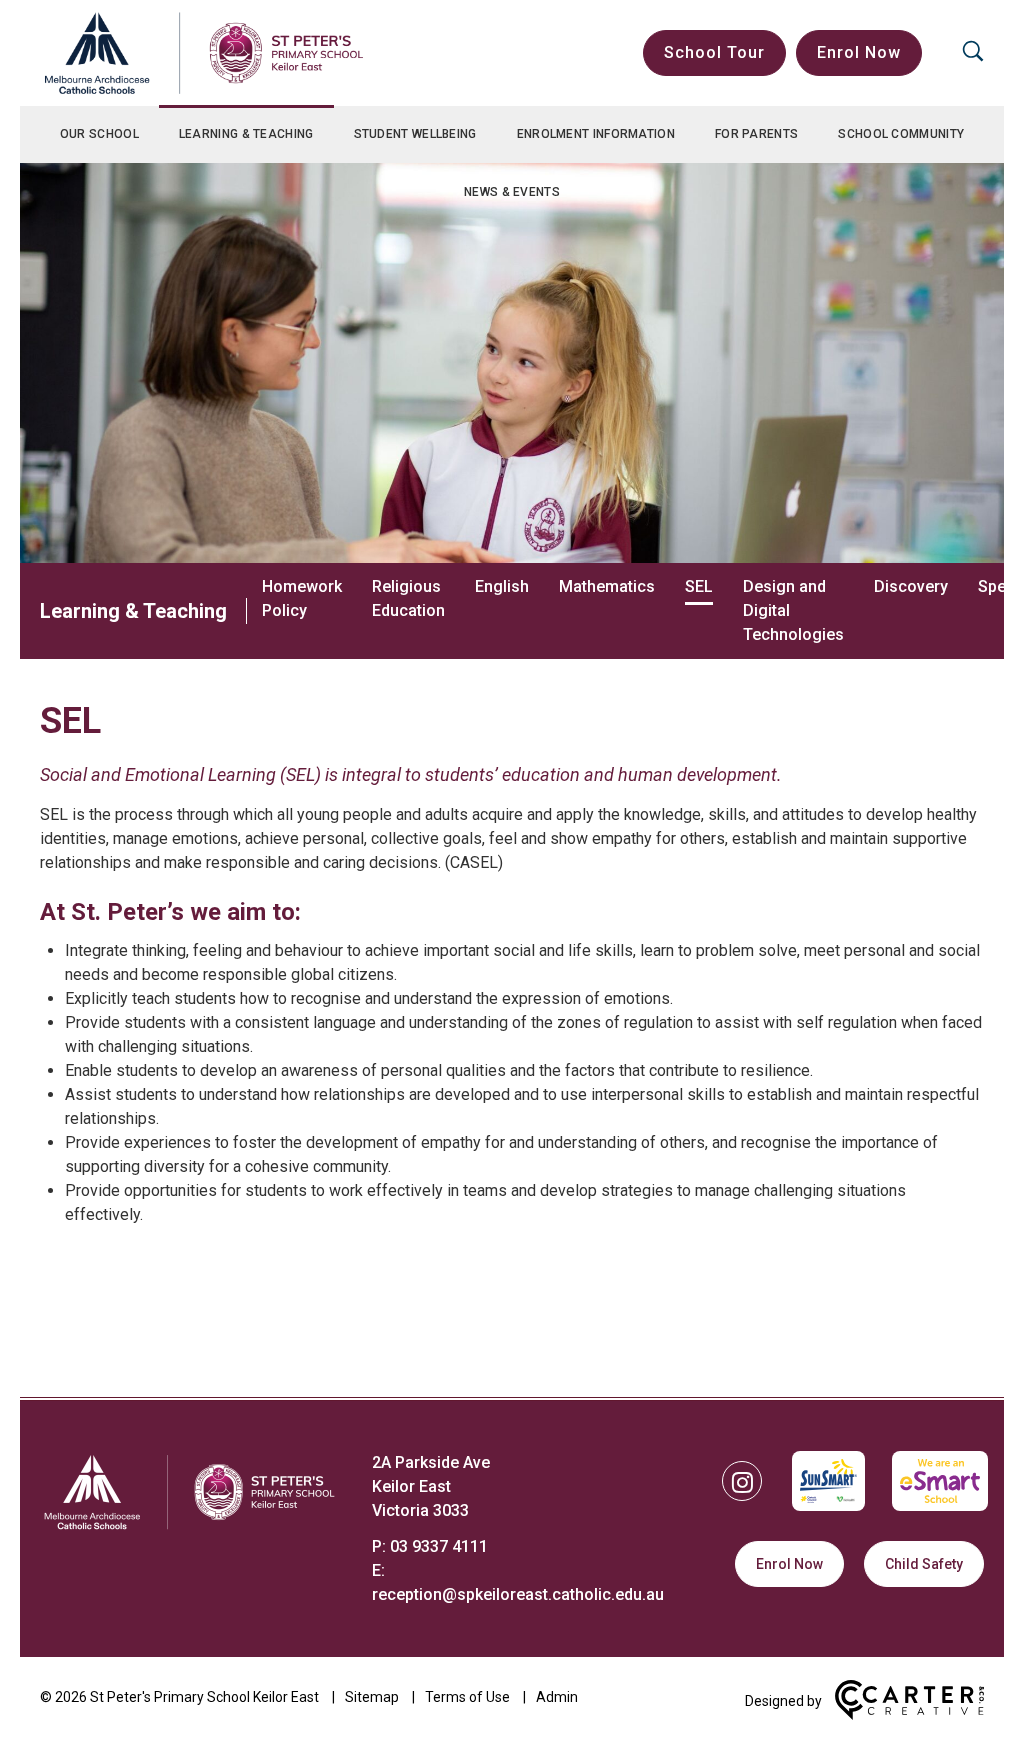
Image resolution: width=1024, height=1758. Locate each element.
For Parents (756, 134)
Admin (557, 1697)
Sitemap (372, 1697)
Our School (99, 134)
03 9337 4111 (439, 1546)
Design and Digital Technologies (793, 610)
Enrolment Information (596, 134)
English (502, 586)
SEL (699, 586)
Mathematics (607, 586)
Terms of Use (467, 1697)
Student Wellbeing (415, 134)
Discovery (911, 586)
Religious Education (408, 598)
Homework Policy (302, 598)
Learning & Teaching (246, 134)
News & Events (512, 192)
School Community (901, 134)
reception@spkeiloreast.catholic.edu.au (518, 1594)
